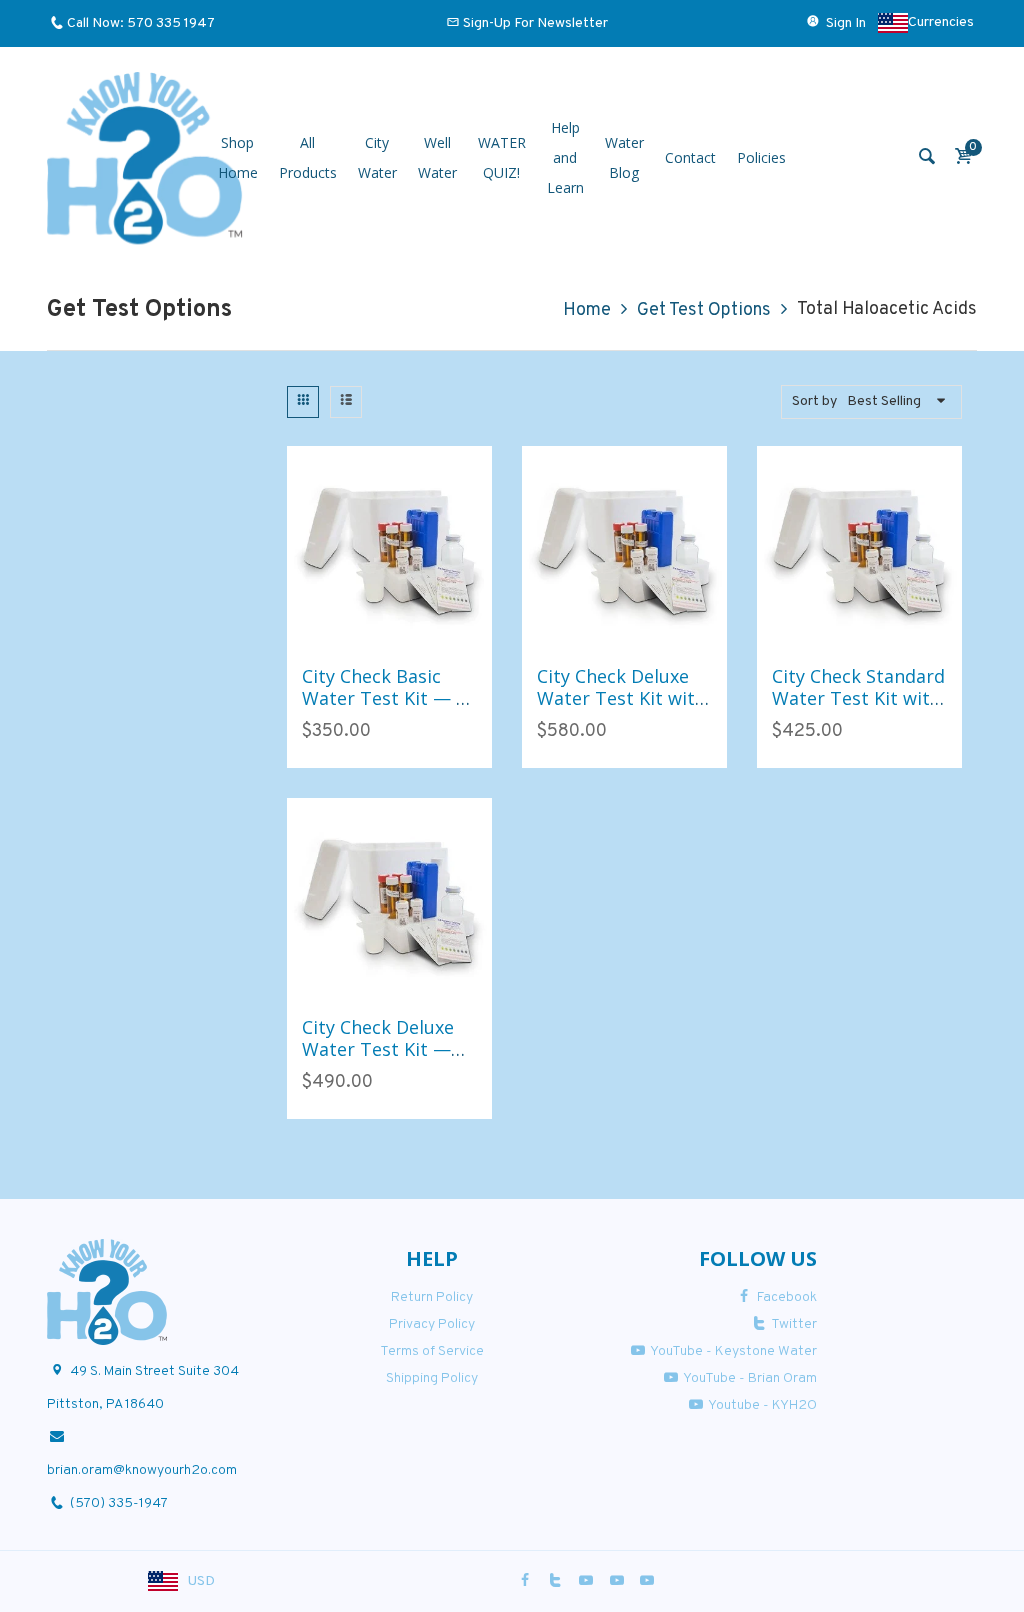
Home (587, 310)
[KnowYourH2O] (144, 158)
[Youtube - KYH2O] (647, 1581)
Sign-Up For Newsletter (535, 23)
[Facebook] (525, 1581)
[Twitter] (556, 1581)
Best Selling (884, 401)
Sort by (814, 401)
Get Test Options (704, 310)
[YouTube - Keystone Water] (586, 1581)
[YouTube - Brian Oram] (617, 1581)
